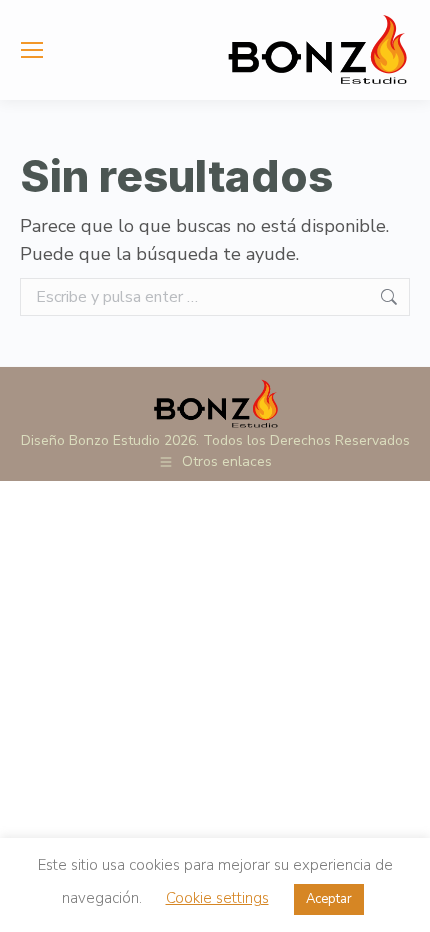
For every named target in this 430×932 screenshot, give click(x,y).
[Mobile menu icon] (32, 50)
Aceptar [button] (329, 899)
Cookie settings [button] (217, 898)
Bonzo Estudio (114, 440)
